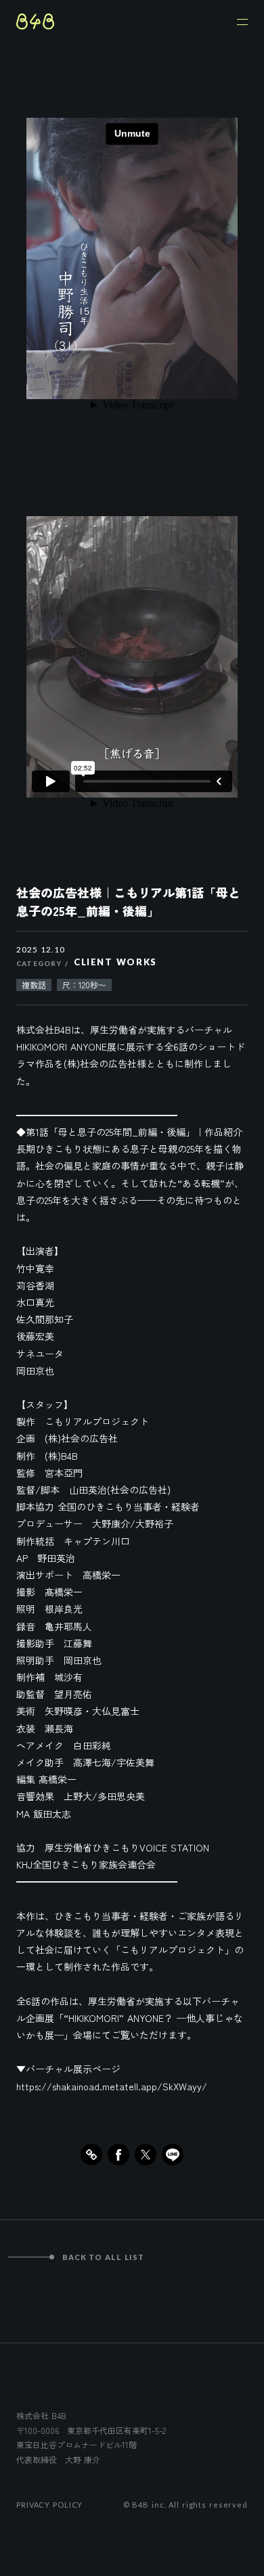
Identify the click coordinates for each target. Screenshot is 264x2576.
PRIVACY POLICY (49, 2505)
